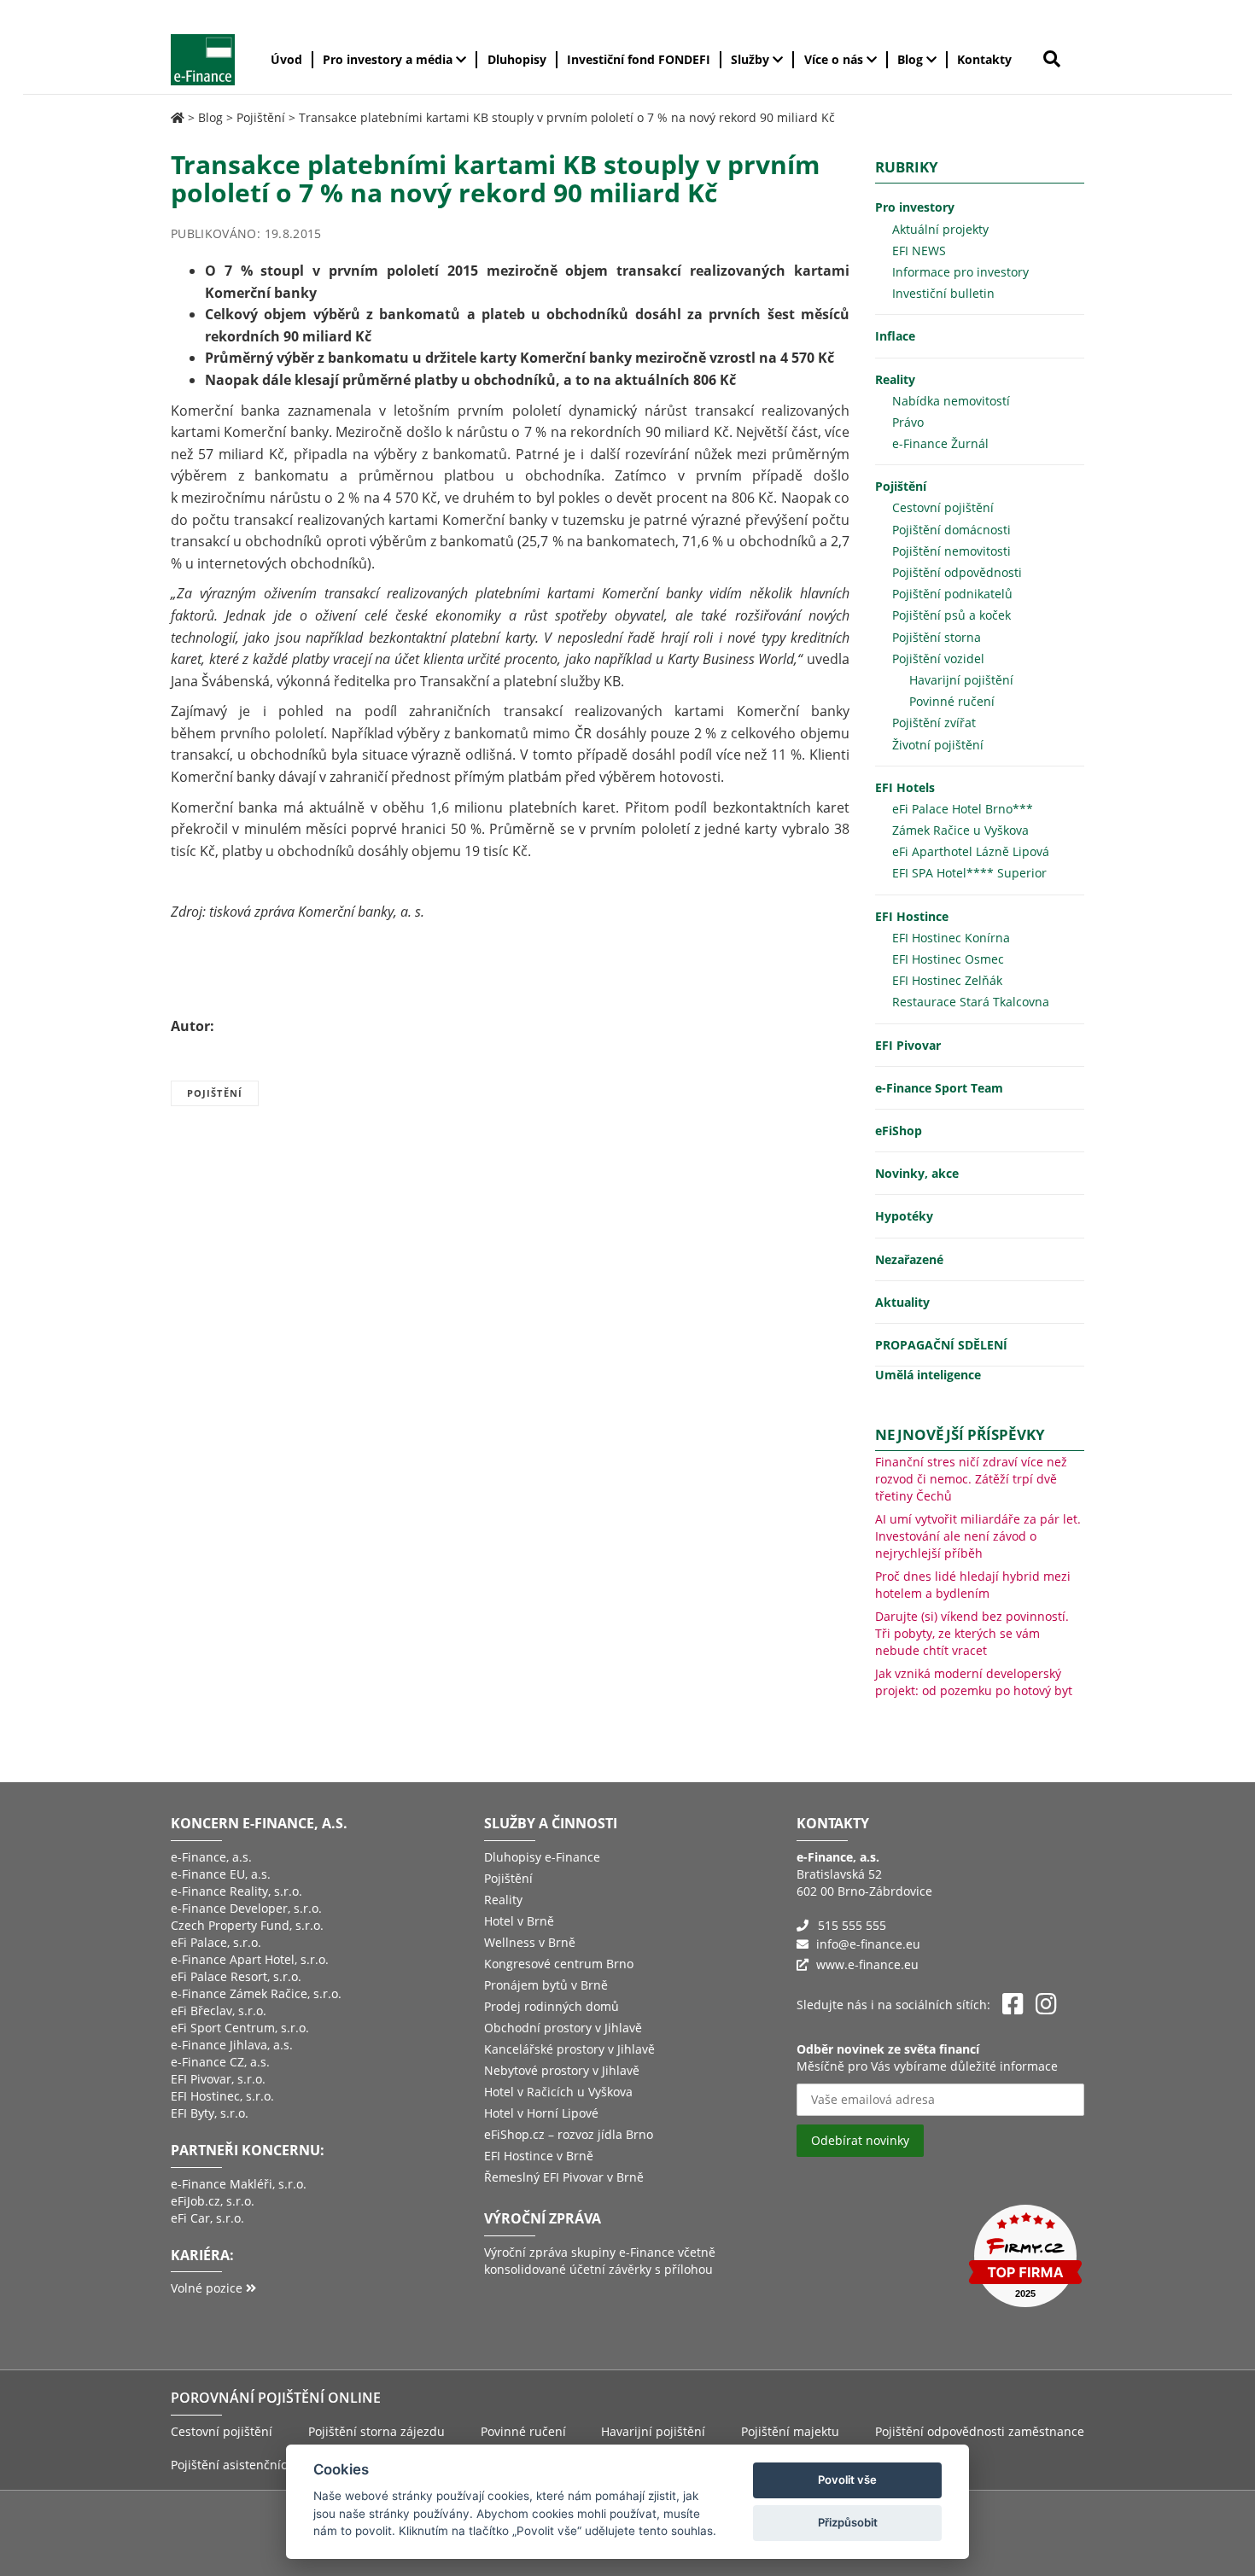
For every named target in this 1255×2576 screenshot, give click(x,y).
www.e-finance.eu (867, 1964)
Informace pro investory (960, 272)
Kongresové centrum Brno (559, 1964)
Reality (895, 379)
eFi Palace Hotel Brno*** (963, 809)
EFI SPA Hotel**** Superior (969, 873)
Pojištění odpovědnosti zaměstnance (980, 2431)
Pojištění (261, 117)
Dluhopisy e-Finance (542, 1857)
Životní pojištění (938, 745)
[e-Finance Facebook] (1013, 2005)
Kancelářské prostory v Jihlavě (569, 2049)
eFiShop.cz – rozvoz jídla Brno (569, 2134)
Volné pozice (208, 2288)
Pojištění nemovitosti (951, 551)
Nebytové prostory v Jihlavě (562, 2070)
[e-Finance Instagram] (1046, 2005)
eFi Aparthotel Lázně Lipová (971, 851)
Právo (908, 422)
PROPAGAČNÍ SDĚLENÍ (941, 1345)
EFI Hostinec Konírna (951, 938)
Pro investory (915, 207)
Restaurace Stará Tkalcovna (971, 1002)
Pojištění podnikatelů (952, 594)
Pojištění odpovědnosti (957, 572)
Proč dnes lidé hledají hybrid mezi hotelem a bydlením (973, 1585)
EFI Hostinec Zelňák (947, 980)
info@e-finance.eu (868, 1944)
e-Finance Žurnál (940, 443)
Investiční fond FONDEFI (639, 59)
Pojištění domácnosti (951, 530)
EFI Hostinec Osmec (948, 959)
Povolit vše (847, 2480)
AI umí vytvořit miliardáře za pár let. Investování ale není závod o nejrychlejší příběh (978, 1536)
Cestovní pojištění (943, 507)
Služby (752, 59)
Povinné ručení (952, 701)
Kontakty (984, 59)
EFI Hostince (912, 916)
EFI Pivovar (908, 1045)
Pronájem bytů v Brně (546, 1985)
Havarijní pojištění (961, 680)
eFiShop (899, 1131)
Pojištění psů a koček (951, 615)
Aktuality (902, 1302)
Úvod (286, 59)
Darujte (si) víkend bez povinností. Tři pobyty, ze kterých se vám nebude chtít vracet (972, 1633)
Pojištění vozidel (938, 659)
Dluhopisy (517, 59)
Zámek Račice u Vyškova (960, 830)
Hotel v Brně (519, 1921)
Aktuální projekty (940, 229)
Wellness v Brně (530, 1942)
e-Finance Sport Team (939, 1088)
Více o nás (835, 59)
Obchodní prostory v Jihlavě (563, 2028)
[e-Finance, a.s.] (178, 117)
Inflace (895, 336)
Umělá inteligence (928, 1375)
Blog (912, 59)
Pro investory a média (389, 59)
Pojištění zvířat (934, 723)
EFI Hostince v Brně (539, 2156)
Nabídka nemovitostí (951, 401)
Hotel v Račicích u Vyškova (558, 2092)
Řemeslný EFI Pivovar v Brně (564, 2177)
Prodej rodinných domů (552, 2006)
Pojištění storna (937, 637)
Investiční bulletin (943, 293)
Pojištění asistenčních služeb (253, 2465)
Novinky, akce (917, 1173)
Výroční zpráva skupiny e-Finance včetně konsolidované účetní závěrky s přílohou (600, 2261)
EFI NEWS (919, 251)
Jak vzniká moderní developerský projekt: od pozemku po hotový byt (974, 1682)
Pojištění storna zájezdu (376, 2431)
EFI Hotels (905, 787)
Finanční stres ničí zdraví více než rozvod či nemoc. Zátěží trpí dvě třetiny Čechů (971, 1479)
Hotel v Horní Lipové (541, 2113)
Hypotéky (904, 1216)
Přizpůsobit (848, 2522)
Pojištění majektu (790, 2431)
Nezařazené (909, 1259)
